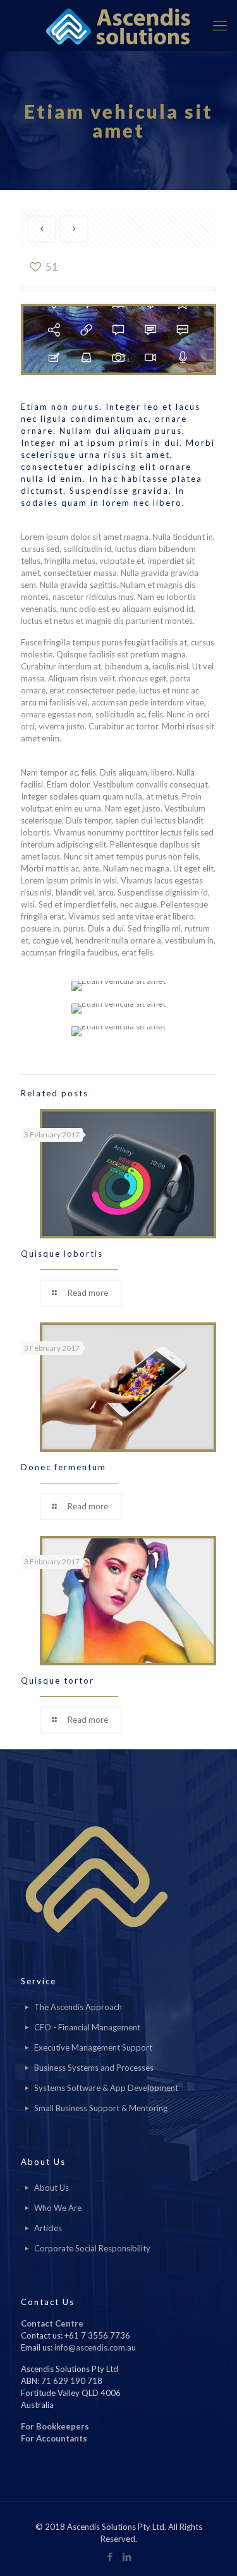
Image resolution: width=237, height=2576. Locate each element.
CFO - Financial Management (87, 2027)
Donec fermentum (64, 1467)
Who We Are (58, 2208)
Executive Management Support (93, 2047)
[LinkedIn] (127, 2556)
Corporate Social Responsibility (92, 2248)
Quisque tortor (58, 1680)
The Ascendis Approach (78, 2007)
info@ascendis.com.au (95, 2347)
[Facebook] (110, 2556)
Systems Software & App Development (106, 2088)
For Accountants (54, 2438)
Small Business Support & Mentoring (101, 2108)
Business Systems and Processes (94, 2068)
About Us (52, 2188)
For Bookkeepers (55, 2426)
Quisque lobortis (62, 1254)
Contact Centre (52, 2323)
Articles (48, 2228)
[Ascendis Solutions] (118, 25)
